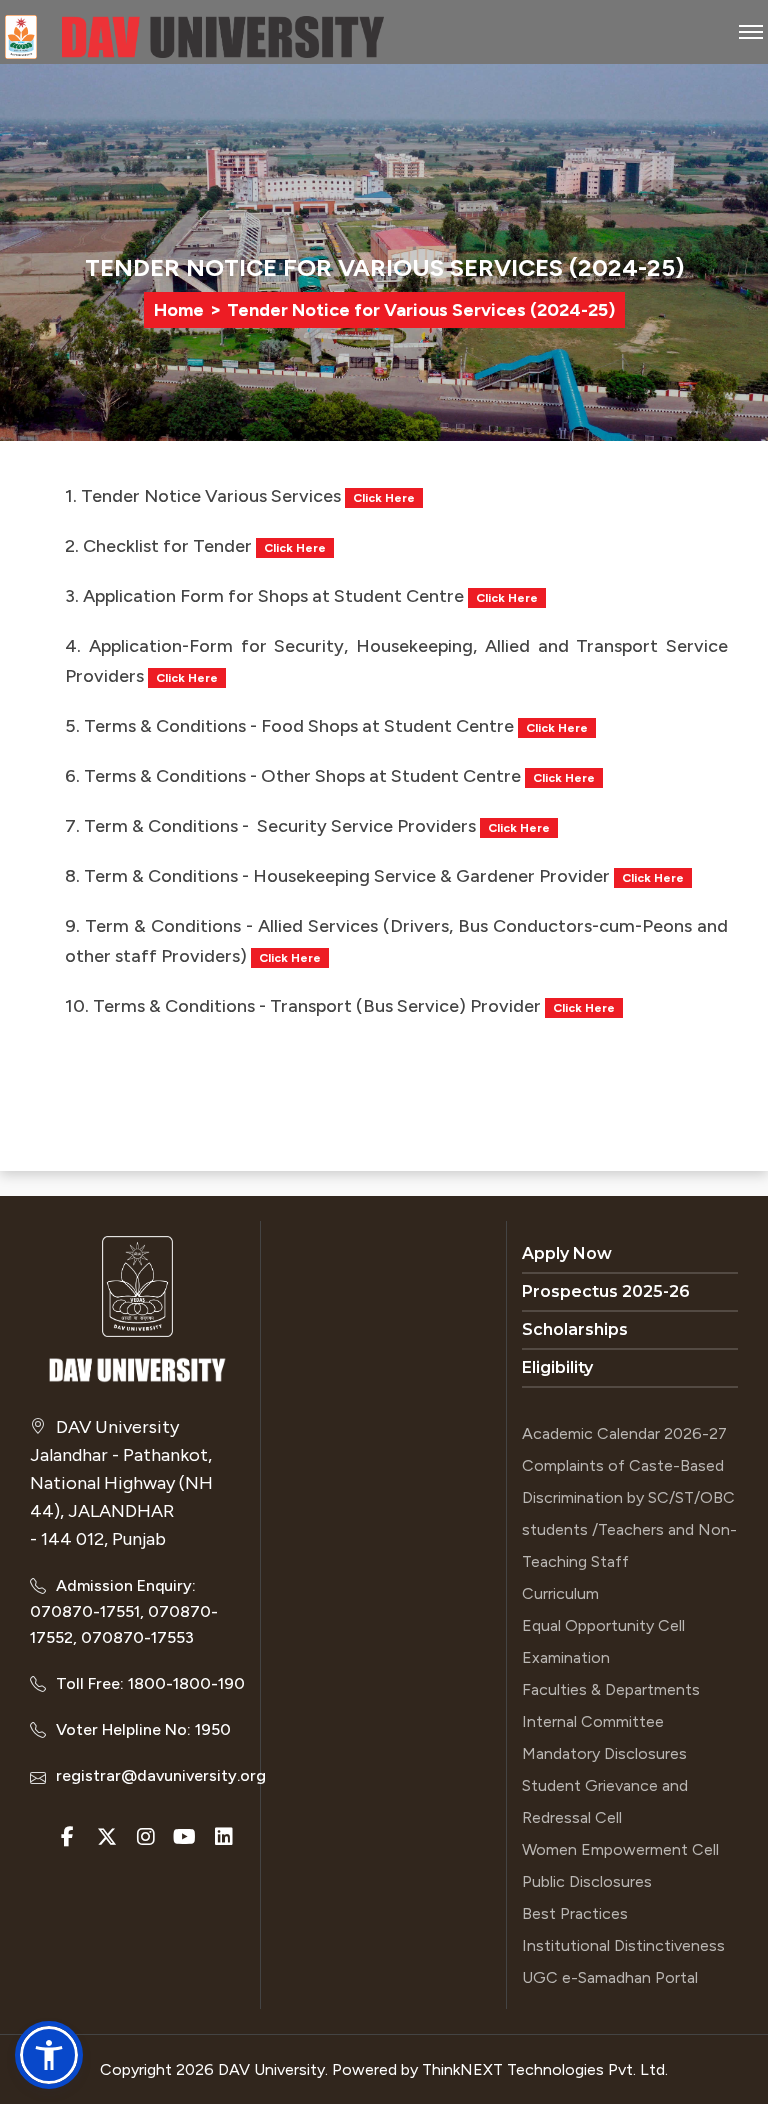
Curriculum (560, 1593)
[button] (49, 2055)
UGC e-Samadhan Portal (610, 1977)
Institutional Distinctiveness (623, 1945)
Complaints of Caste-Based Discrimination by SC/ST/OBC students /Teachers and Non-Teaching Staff (629, 1513)
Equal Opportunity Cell (603, 1625)
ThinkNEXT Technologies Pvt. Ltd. (545, 2069)
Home (179, 310)
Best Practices (575, 1913)
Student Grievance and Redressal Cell (605, 1801)
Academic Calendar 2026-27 (624, 1433)
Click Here (384, 498)
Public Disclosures (587, 1881)
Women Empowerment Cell (620, 1849)
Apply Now (567, 1253)
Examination (566, 1657)
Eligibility (557, 1367)
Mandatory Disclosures (604, 1753)
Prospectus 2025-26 (606, 1291)
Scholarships (575, 1329)
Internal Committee (593, 1721)
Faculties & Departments (611, 1689)
